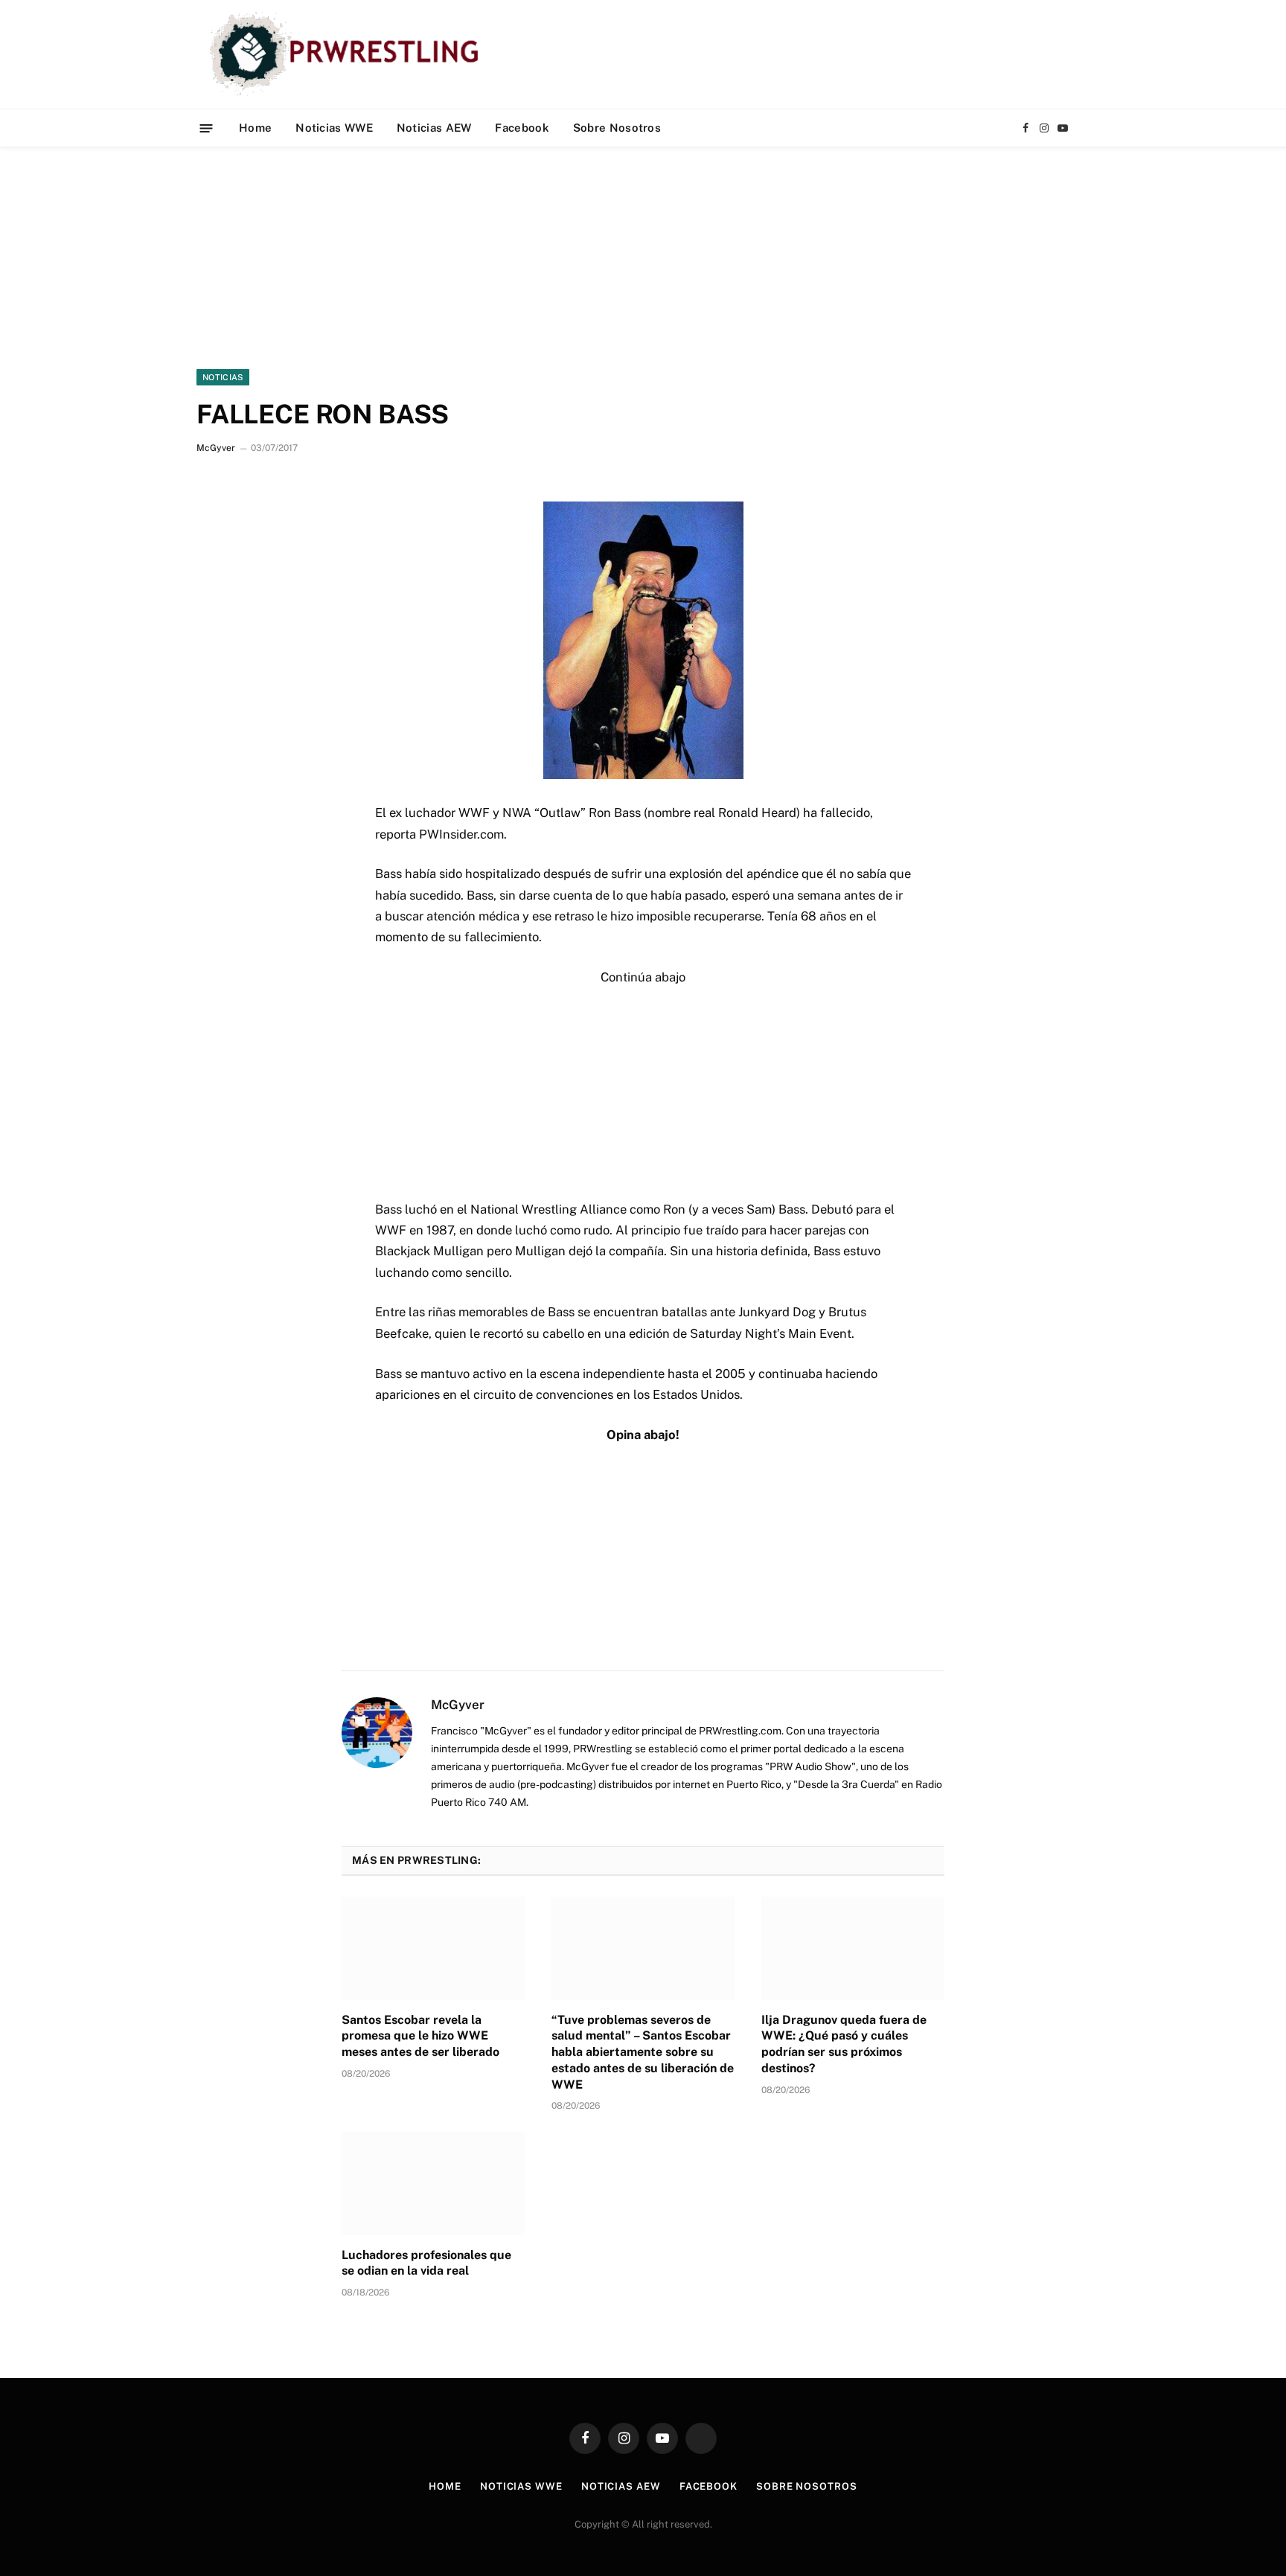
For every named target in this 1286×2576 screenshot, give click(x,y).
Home (255, 128)
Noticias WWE (334, 128)
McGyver (216, 448)
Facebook (522, 128)
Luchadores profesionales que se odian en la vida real (426, 2263)
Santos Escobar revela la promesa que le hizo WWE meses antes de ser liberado (420, 2036)
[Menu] (207, 128)
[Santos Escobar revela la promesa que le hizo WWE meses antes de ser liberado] (433, 1948)
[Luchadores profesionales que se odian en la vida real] (433, 2183)
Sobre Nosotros (617, 128)
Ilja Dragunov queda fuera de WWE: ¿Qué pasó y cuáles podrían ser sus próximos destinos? (844, 2044)
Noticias (223, 377)
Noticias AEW (434, 128)
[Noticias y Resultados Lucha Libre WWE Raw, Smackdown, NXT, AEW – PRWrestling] (348, 54)
